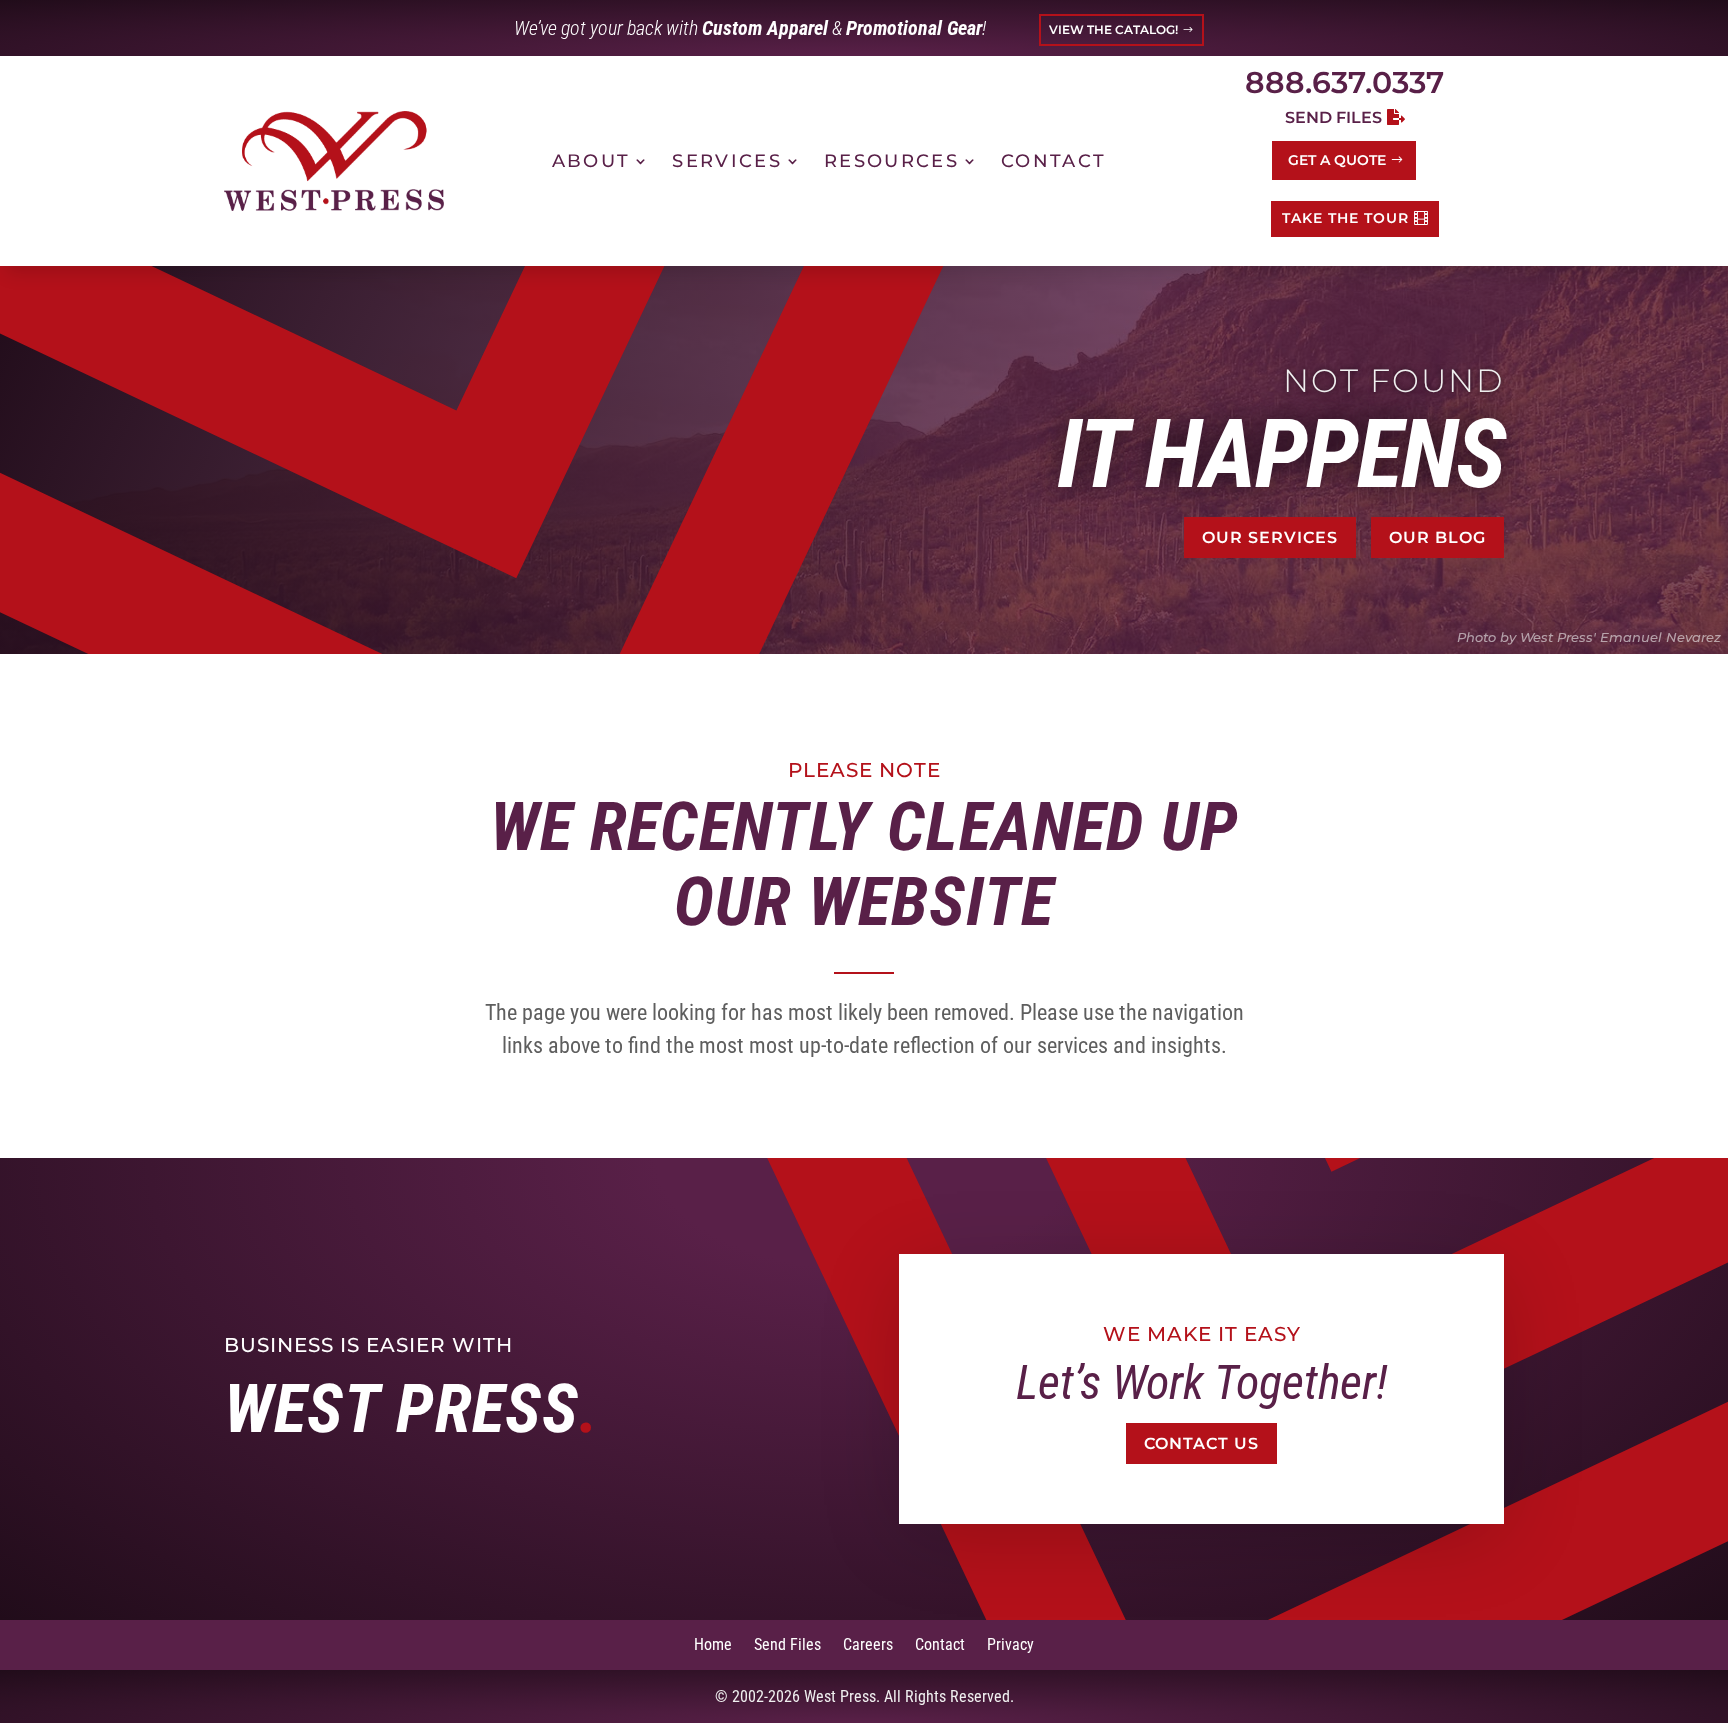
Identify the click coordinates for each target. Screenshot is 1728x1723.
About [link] (591, 161)
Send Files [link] (787, 1643)
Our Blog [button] (1437, 537)
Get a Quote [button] (1337, 160)
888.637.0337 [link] (1344, 82)
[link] (334, 160)
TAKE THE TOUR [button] (1345, 218)
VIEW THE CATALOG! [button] (1113, 29)
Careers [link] (868, 1643)
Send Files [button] (1333, 117)
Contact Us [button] (1201, 1443)
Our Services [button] (1270, 537)
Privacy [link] (1010, 1643)
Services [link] (727, 161)
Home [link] (713, 1643)
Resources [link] (891, 161)
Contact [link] (1053, 161)
